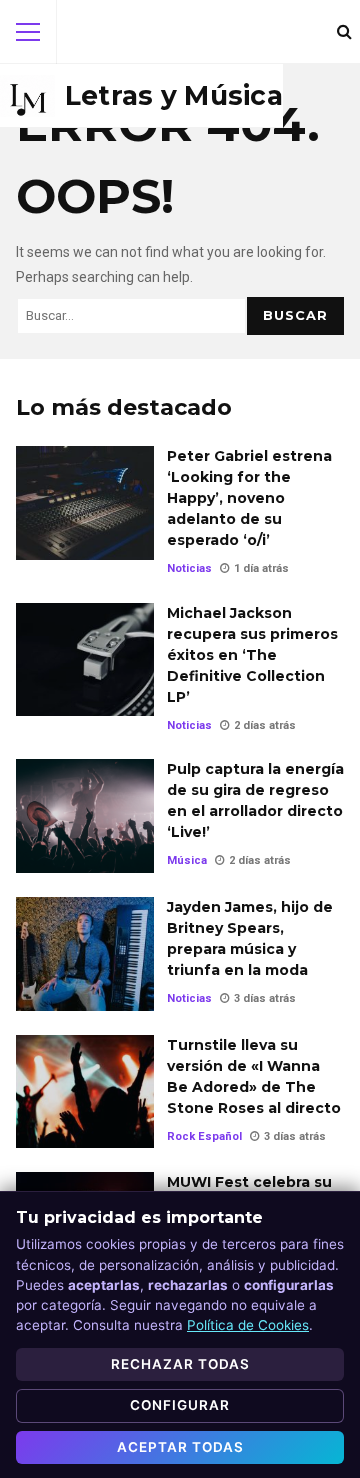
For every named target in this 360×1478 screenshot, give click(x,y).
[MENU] (28, 32)
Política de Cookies (248, 1325)
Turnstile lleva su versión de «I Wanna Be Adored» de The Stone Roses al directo (85, 1092)
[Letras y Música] (141, 96)
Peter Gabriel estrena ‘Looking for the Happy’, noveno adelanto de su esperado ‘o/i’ (85, 503)
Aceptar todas (180, 1447)
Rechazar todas (180, 1364)
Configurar (180, 1405)
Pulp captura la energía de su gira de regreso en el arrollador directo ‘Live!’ (85, 816)
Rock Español (204, 1136)
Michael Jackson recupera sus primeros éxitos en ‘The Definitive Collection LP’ (85, 660)
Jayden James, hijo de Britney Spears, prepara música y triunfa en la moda (85, 954)
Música (187, 860)
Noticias (189, 568)
